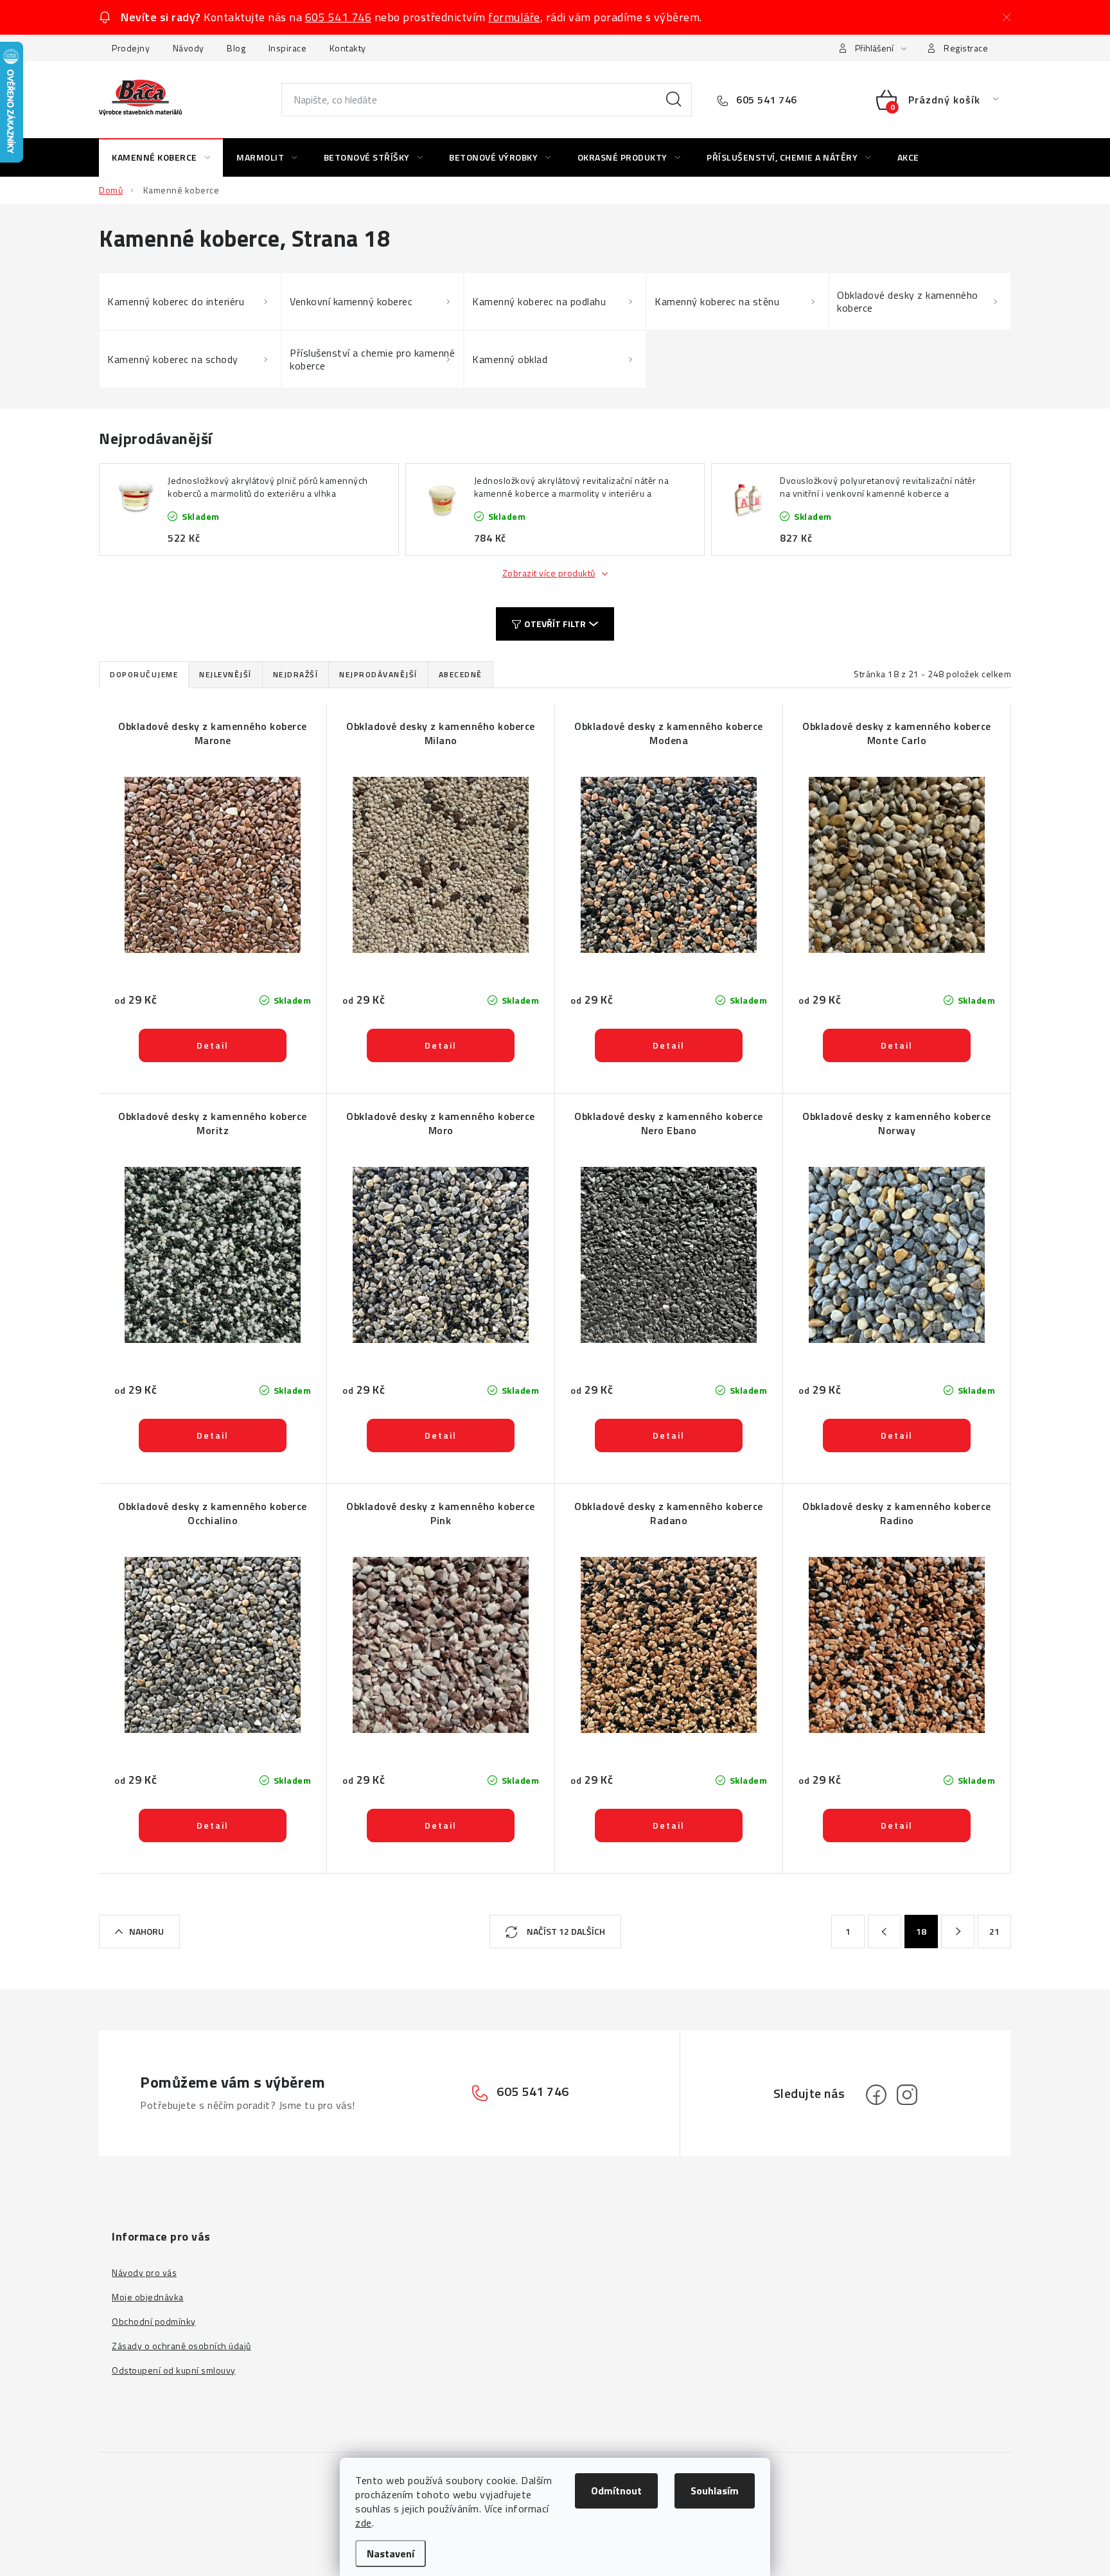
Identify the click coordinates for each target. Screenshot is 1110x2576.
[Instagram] (907, 2095)
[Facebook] (876, 2095)
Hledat (674, 100)
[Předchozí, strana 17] (885, 1932)
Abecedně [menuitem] (461, 674)
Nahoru (146, 1931)
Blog (236, 48)
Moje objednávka (148, 2297)
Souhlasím (715, 2491)
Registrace (966, 48)
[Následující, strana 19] (958, 1932)
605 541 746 (339, 17)
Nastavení (391, 2554)
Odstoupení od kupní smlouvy (174, 2370)
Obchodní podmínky (154, 2321)
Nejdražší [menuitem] (296, 674)
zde (364, 2523)
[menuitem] (161, 157)
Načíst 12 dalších (565, 1931)
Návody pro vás (144, 2272)
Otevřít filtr (555, 624)
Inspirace (288, 48)
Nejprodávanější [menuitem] (378, 674)
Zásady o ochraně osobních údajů (181, 2346)
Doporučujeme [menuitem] (144, 674)
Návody (189, 48)
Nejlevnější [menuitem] (225, 674)
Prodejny (131, 48)
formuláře (514, 17)
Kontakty (348, 48)
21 (995, 1931)
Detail (213, 1045)
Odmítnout (616, 2491)
